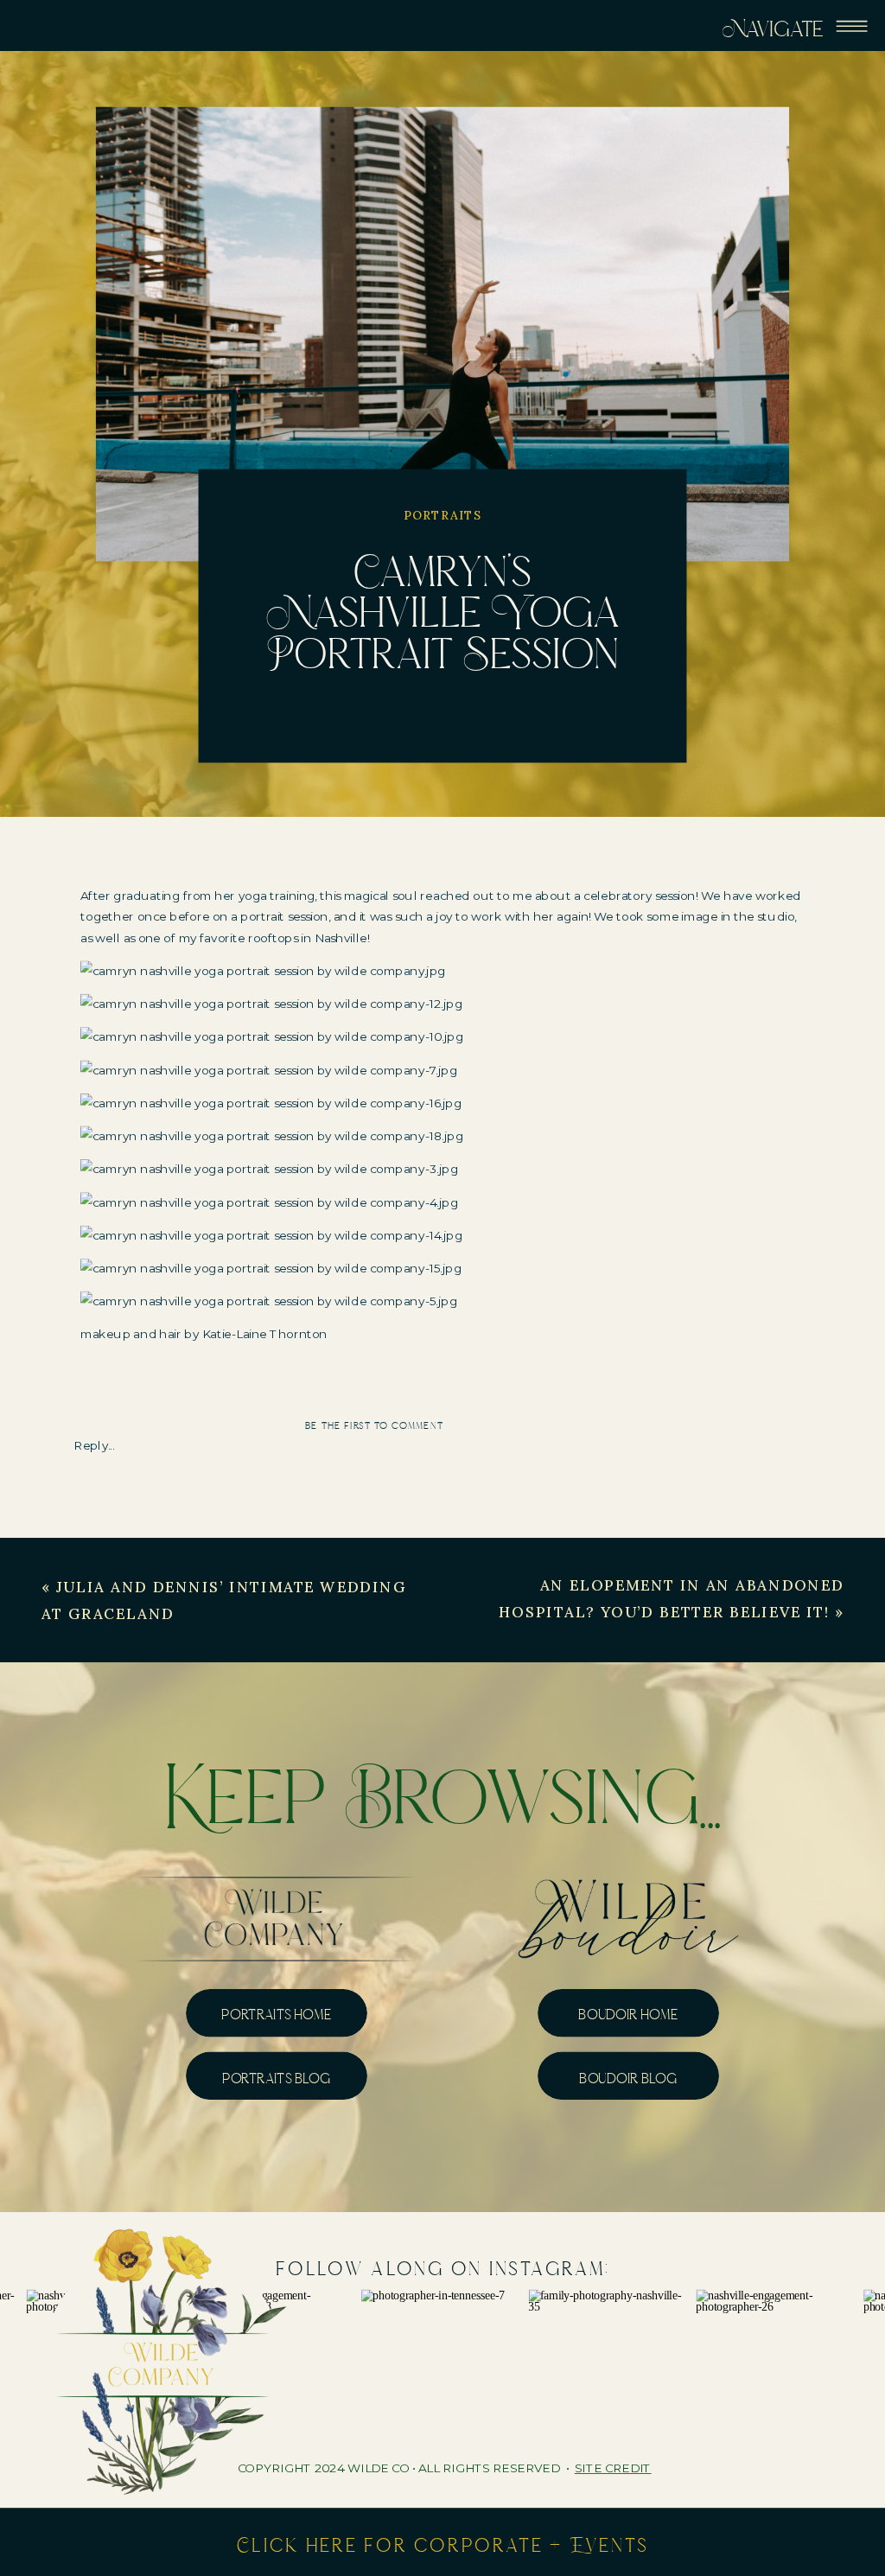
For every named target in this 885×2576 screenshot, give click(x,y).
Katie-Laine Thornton (265, 1335)
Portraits (443, 515)
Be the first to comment (374, 1425)
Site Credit (613, 2469)
